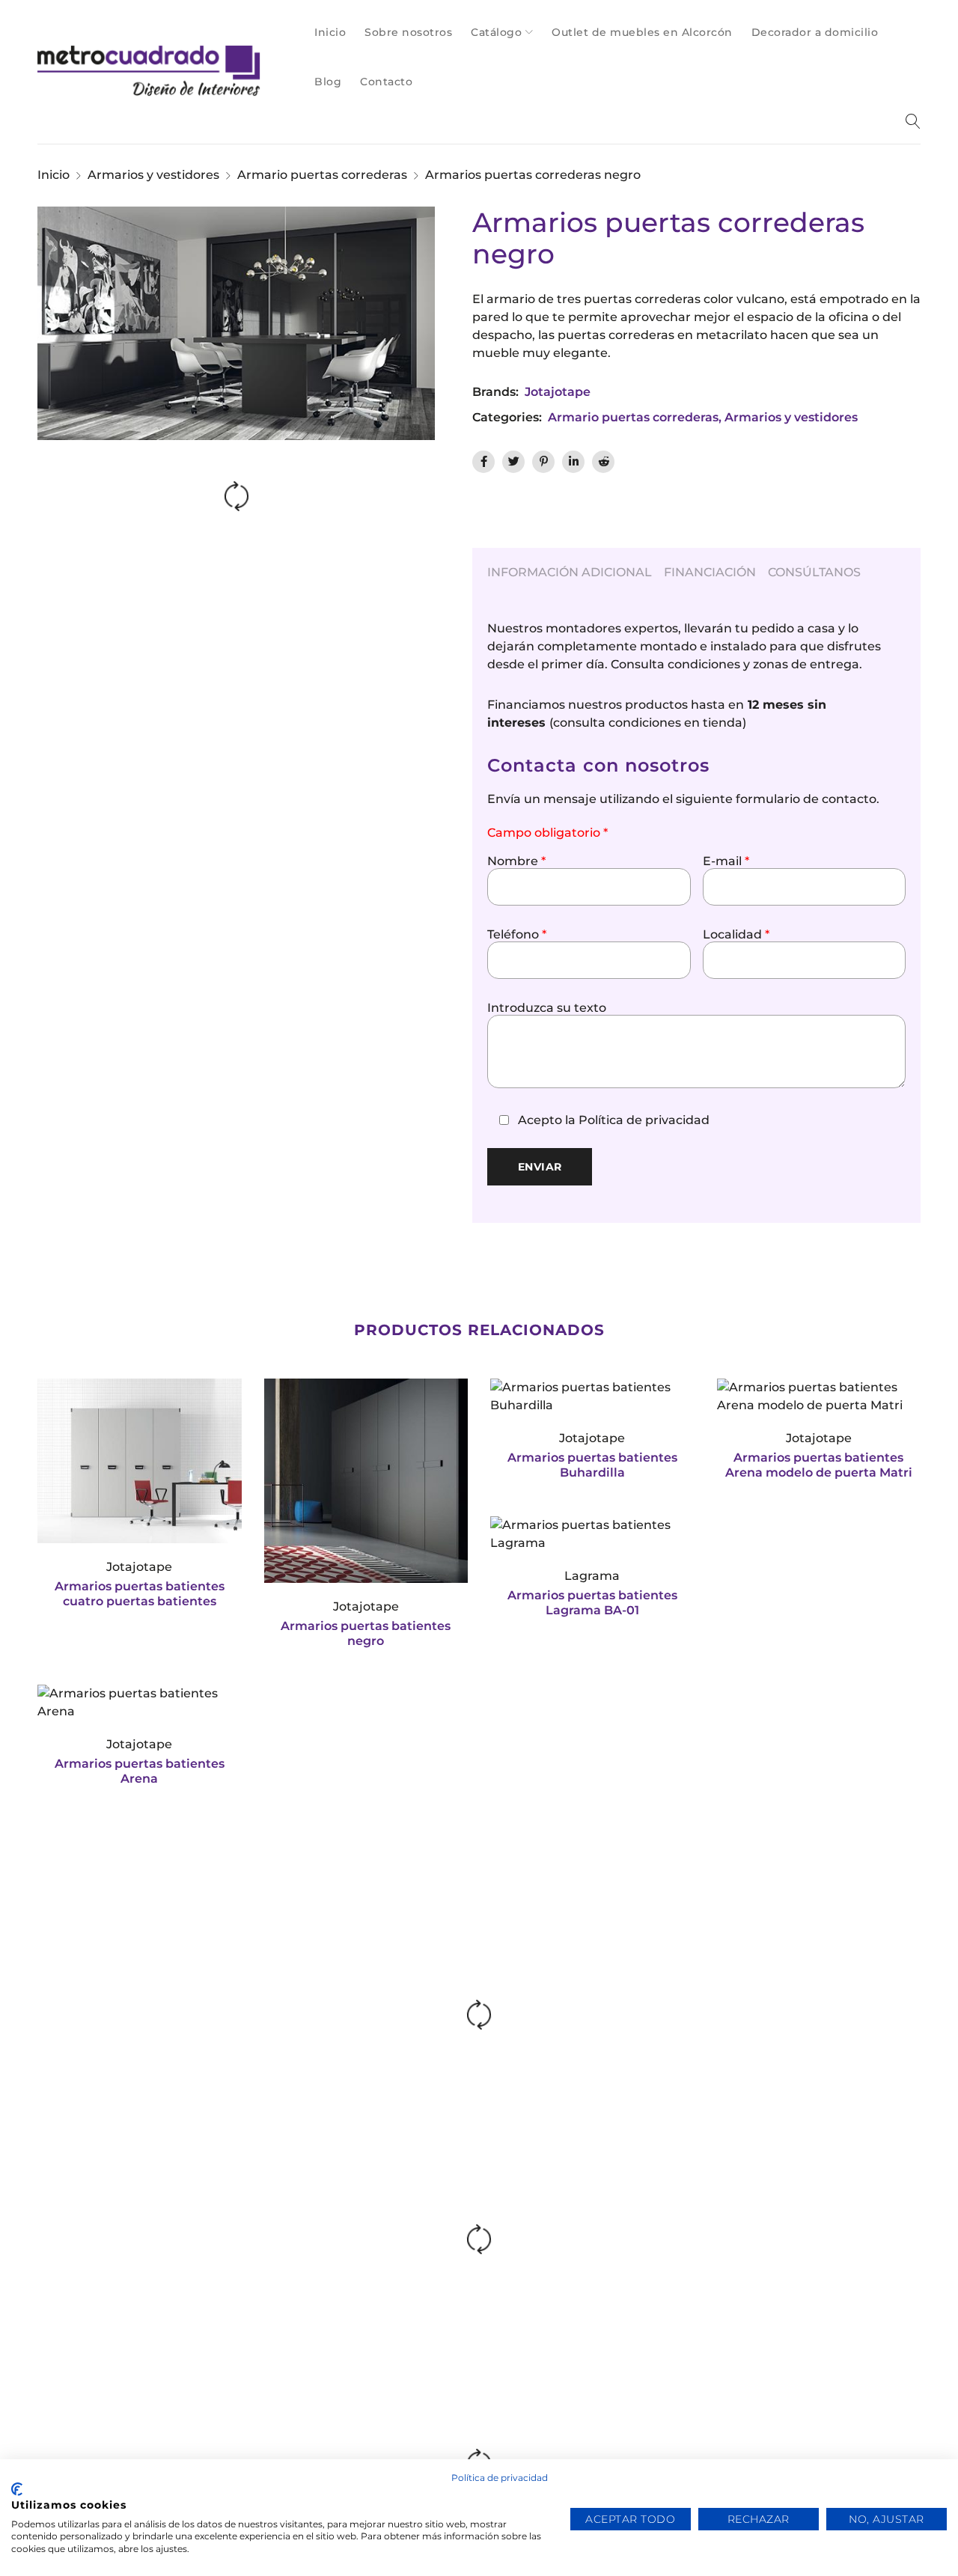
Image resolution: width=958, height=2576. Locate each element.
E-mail (726, 861)
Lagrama (592, 1576)
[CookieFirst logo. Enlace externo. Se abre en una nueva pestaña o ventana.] (17, 2489)
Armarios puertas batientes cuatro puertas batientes (140, 1594)
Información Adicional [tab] (570, 572)
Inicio (54, 175)
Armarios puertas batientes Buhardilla (592, 1465)
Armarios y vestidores (153, 175)
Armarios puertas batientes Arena (140, 1771)
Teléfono (517, 935)
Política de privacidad (644, 1120)
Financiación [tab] (710, 572)
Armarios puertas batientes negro (366, 1633)
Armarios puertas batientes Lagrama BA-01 (592, 1603)
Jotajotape (558, 392)
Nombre (516, 861)
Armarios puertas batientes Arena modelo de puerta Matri (819, 1465)
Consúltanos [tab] (814, 572)
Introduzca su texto (547, 1008)
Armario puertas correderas (322, 175)
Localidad (736, 935)
